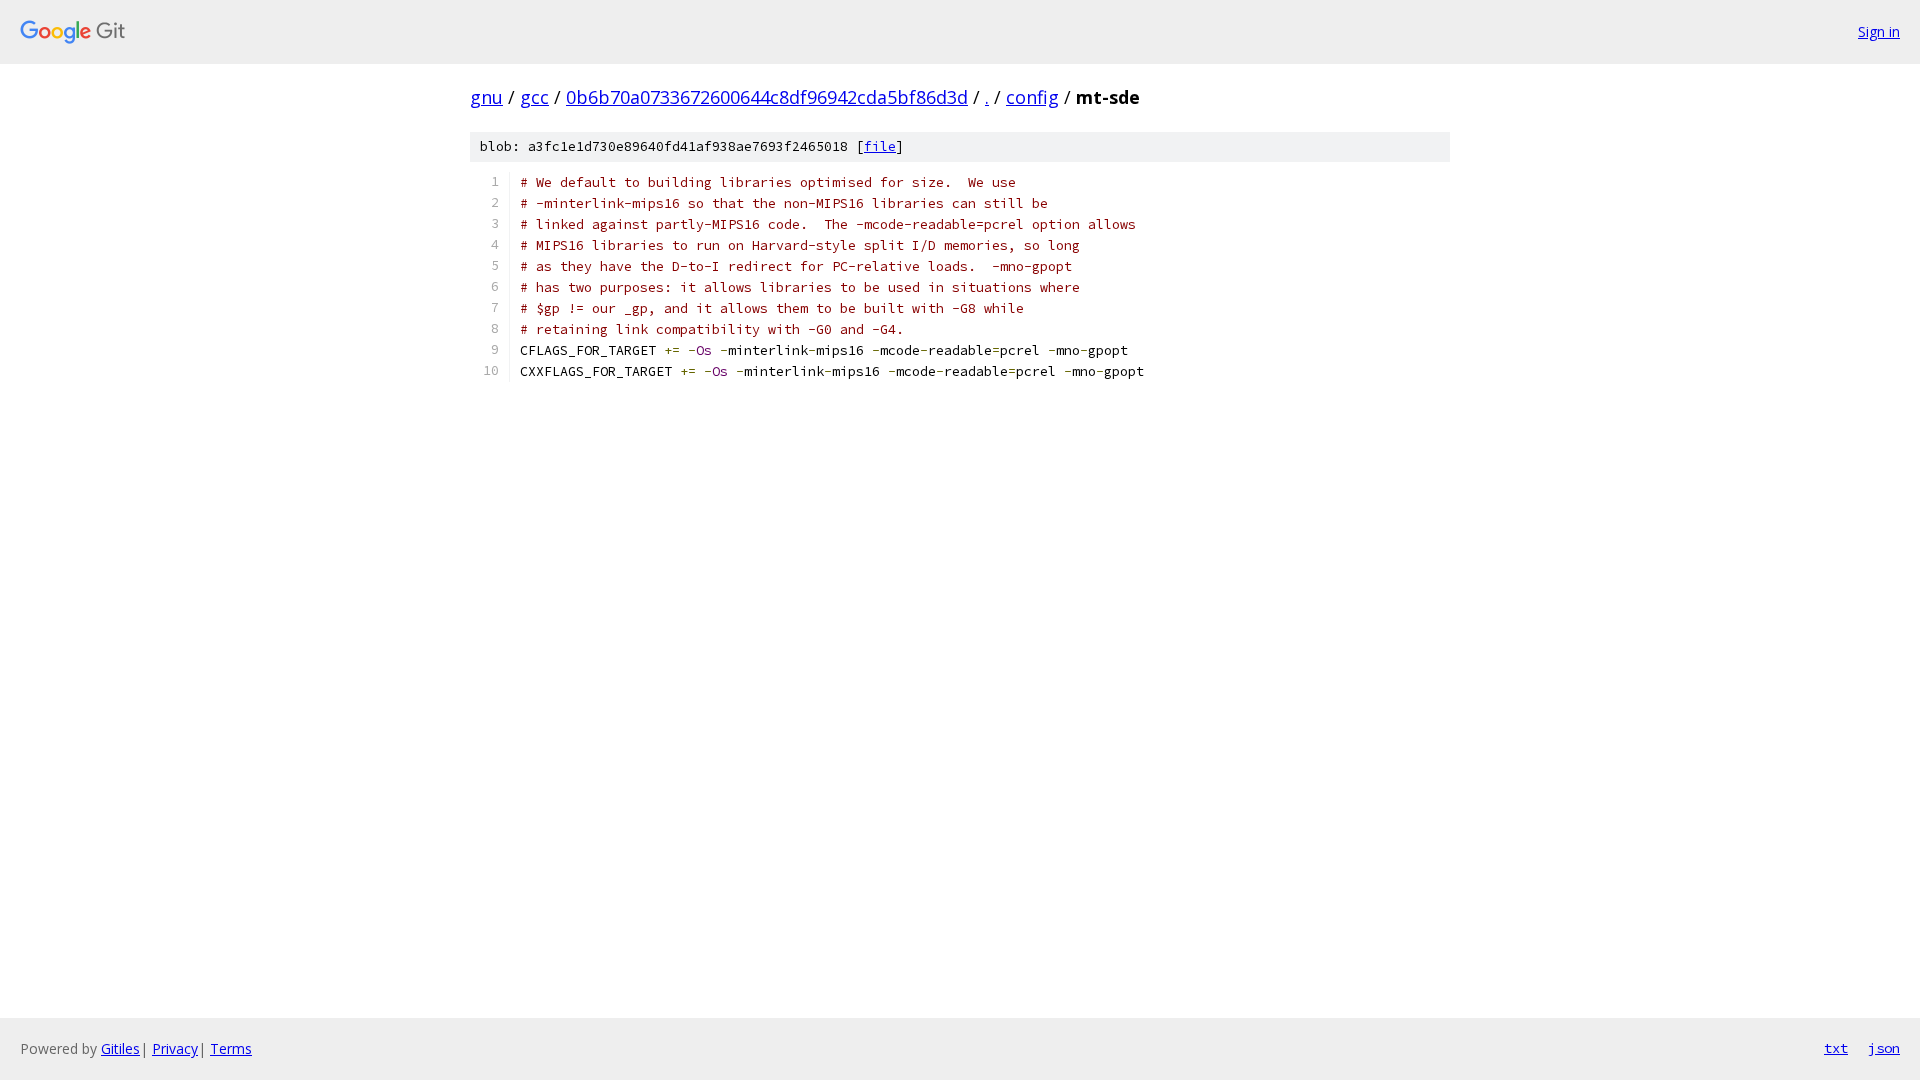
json (1884, 1048)
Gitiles (120, 1048)
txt (1836, 1048)
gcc (534, 97)
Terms (231, 1048)
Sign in (1879, 31)
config (1032, 97)
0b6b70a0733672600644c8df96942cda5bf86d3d (767, 97)
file (880, 146)
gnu (486, 97)
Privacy (175, 1048)
